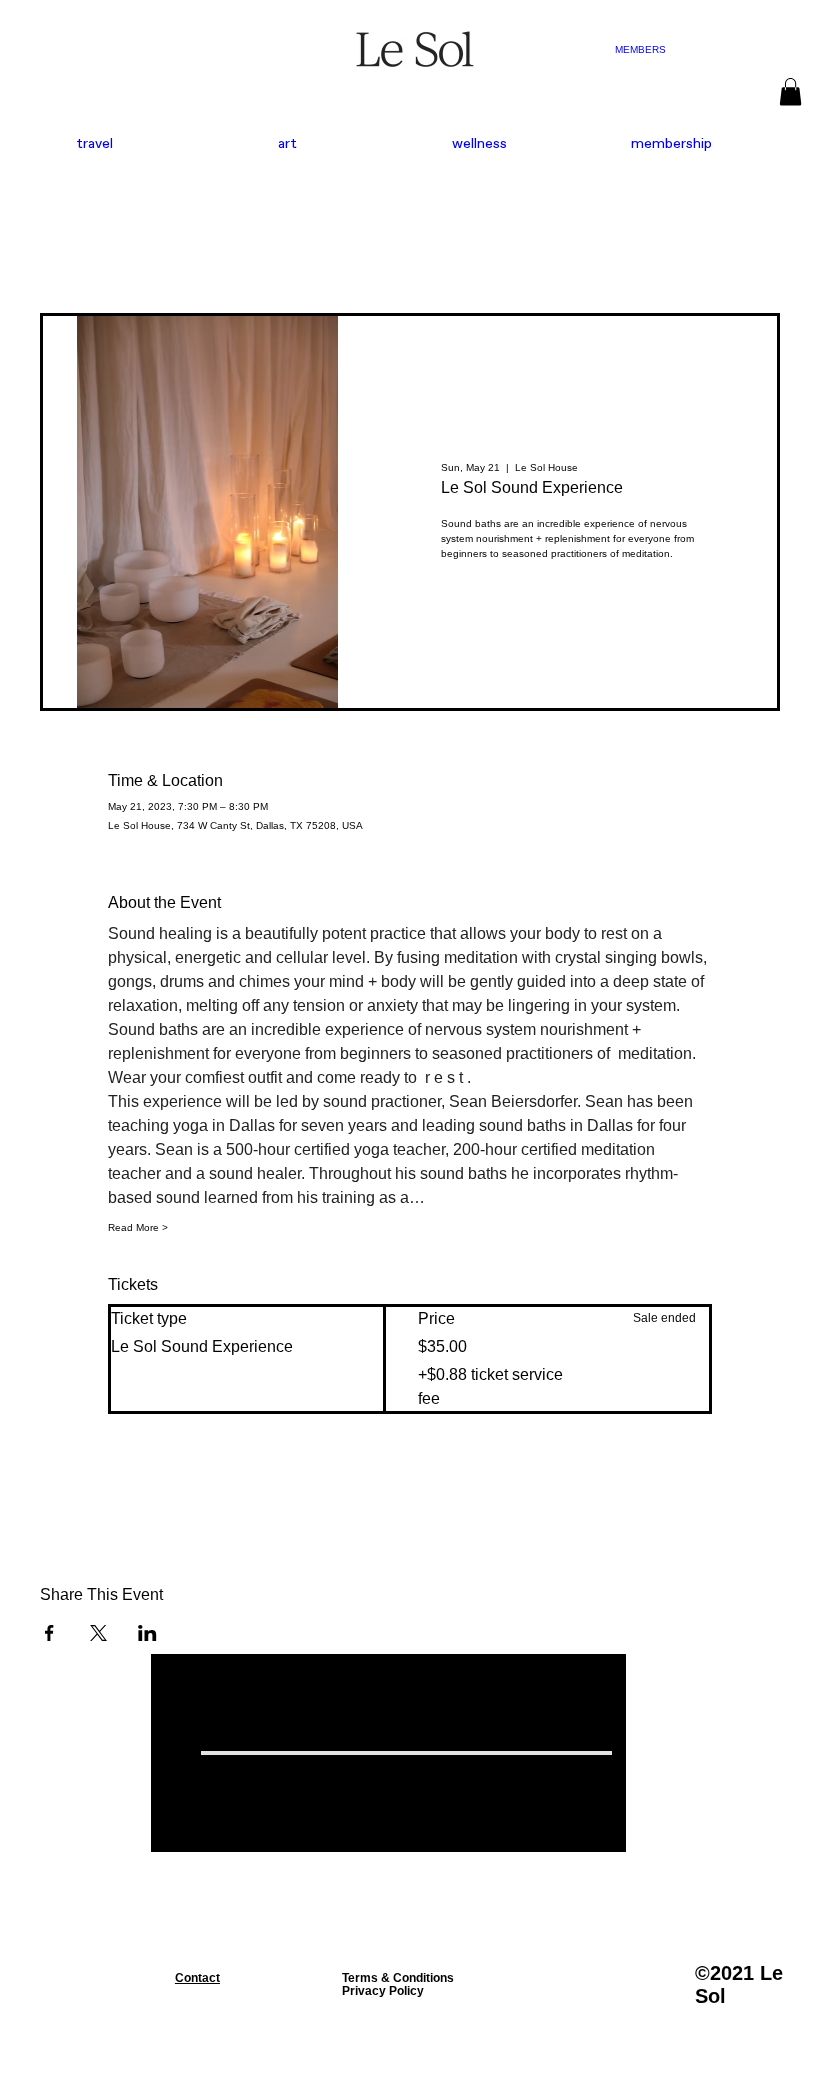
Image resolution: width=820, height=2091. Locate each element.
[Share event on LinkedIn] (147, 1633)
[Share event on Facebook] (49, 1633)
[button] (790, 91)
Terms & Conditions (398, 1977)
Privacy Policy (383, 1990)
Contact (197, 1977)
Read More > (138, 1227)
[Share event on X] (98, 1633)
